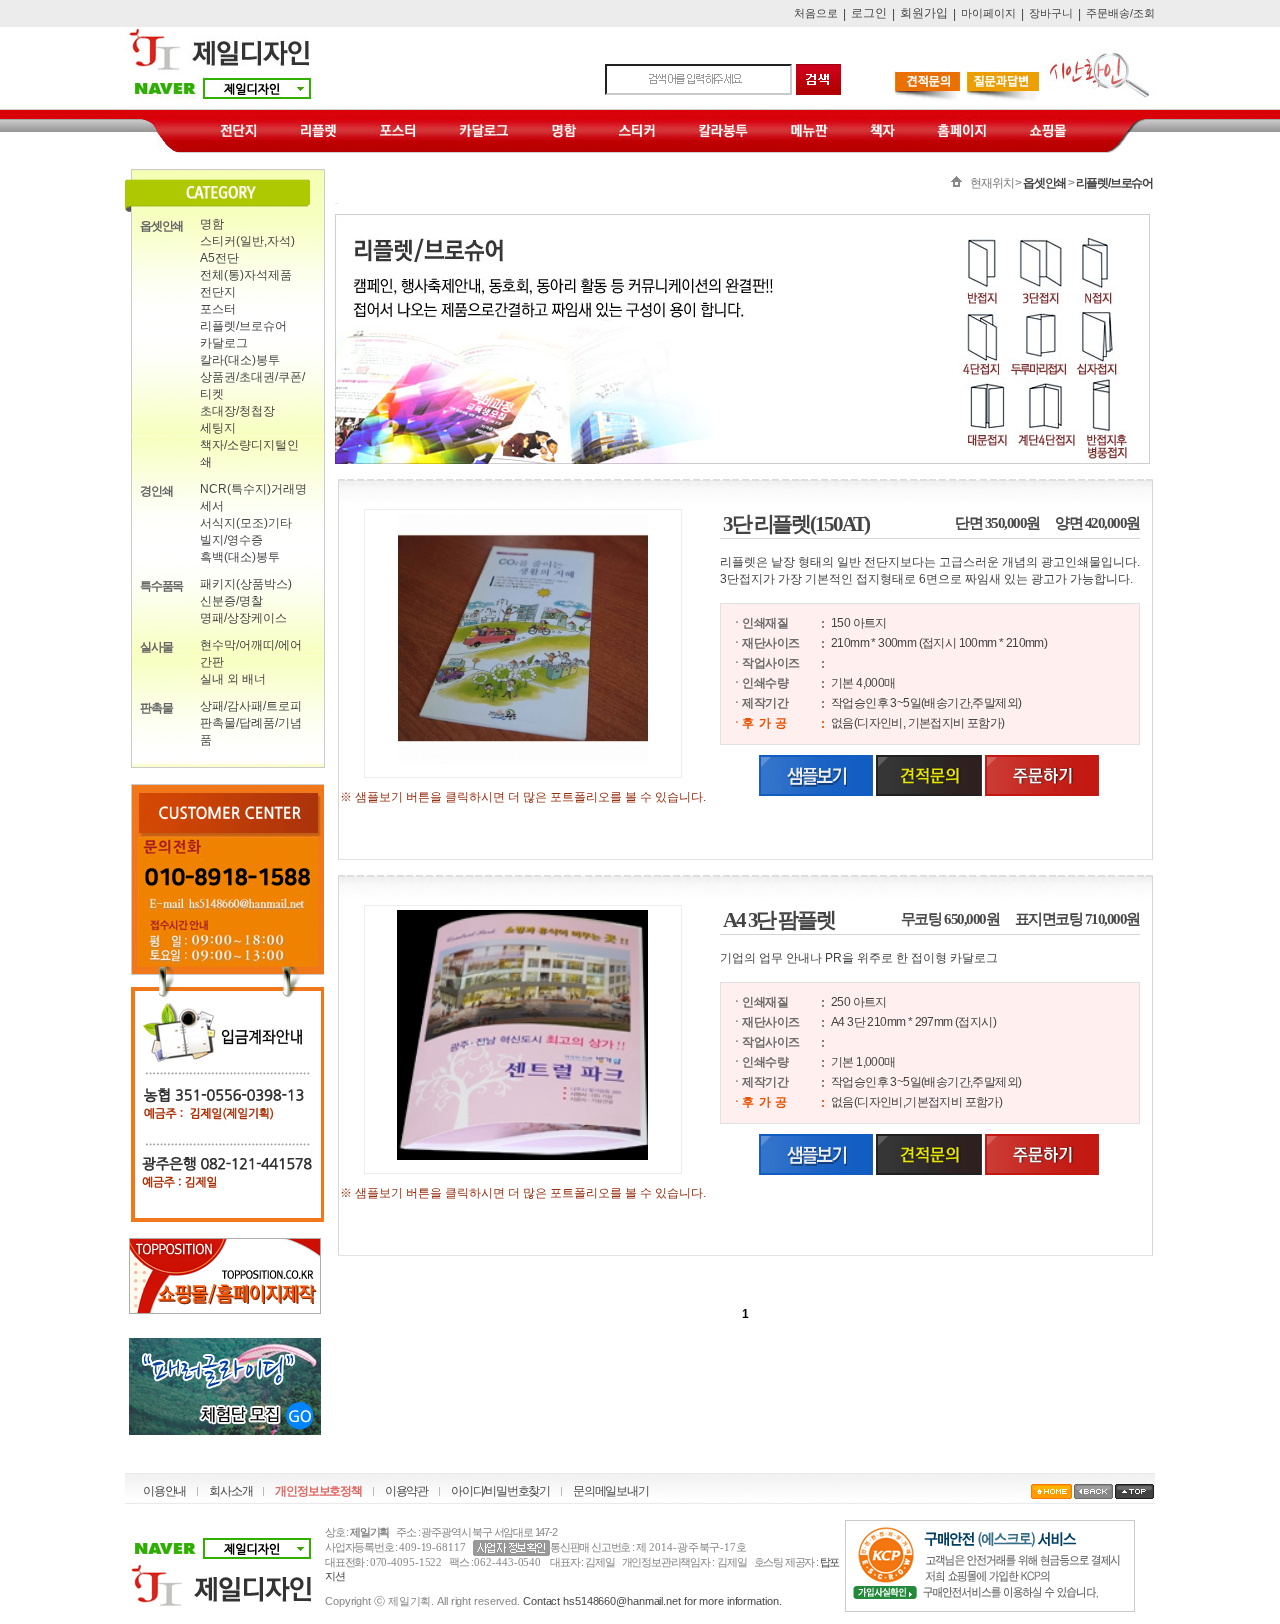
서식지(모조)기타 (246, 523)
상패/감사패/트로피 (251, 706)
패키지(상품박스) (246, 584)
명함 (212, 224)
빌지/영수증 (231, 540)
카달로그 (224, 343)
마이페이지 (988, 13)
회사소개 (230, 1491)
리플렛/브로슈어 (243, 326)
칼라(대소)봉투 (240, 360)
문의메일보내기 (611, 1491)
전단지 (218, 292)
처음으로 (816, 13)
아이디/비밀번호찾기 (500, 1491)
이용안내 (164, 1491)
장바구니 (1051, 13)
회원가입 (924, 13)
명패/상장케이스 (243, 618)
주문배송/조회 (1120, 13)
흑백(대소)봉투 (240, 557)
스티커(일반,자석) (247, 241)
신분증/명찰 (231, 601)
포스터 (218, 309)
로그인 (869, 13)
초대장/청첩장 (237, 411)
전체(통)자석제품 (246, 275)
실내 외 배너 (233, 679)
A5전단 (219, 258)
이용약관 (406, 1491)
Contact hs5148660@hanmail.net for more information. (652, 1601)
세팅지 (218, 428)
